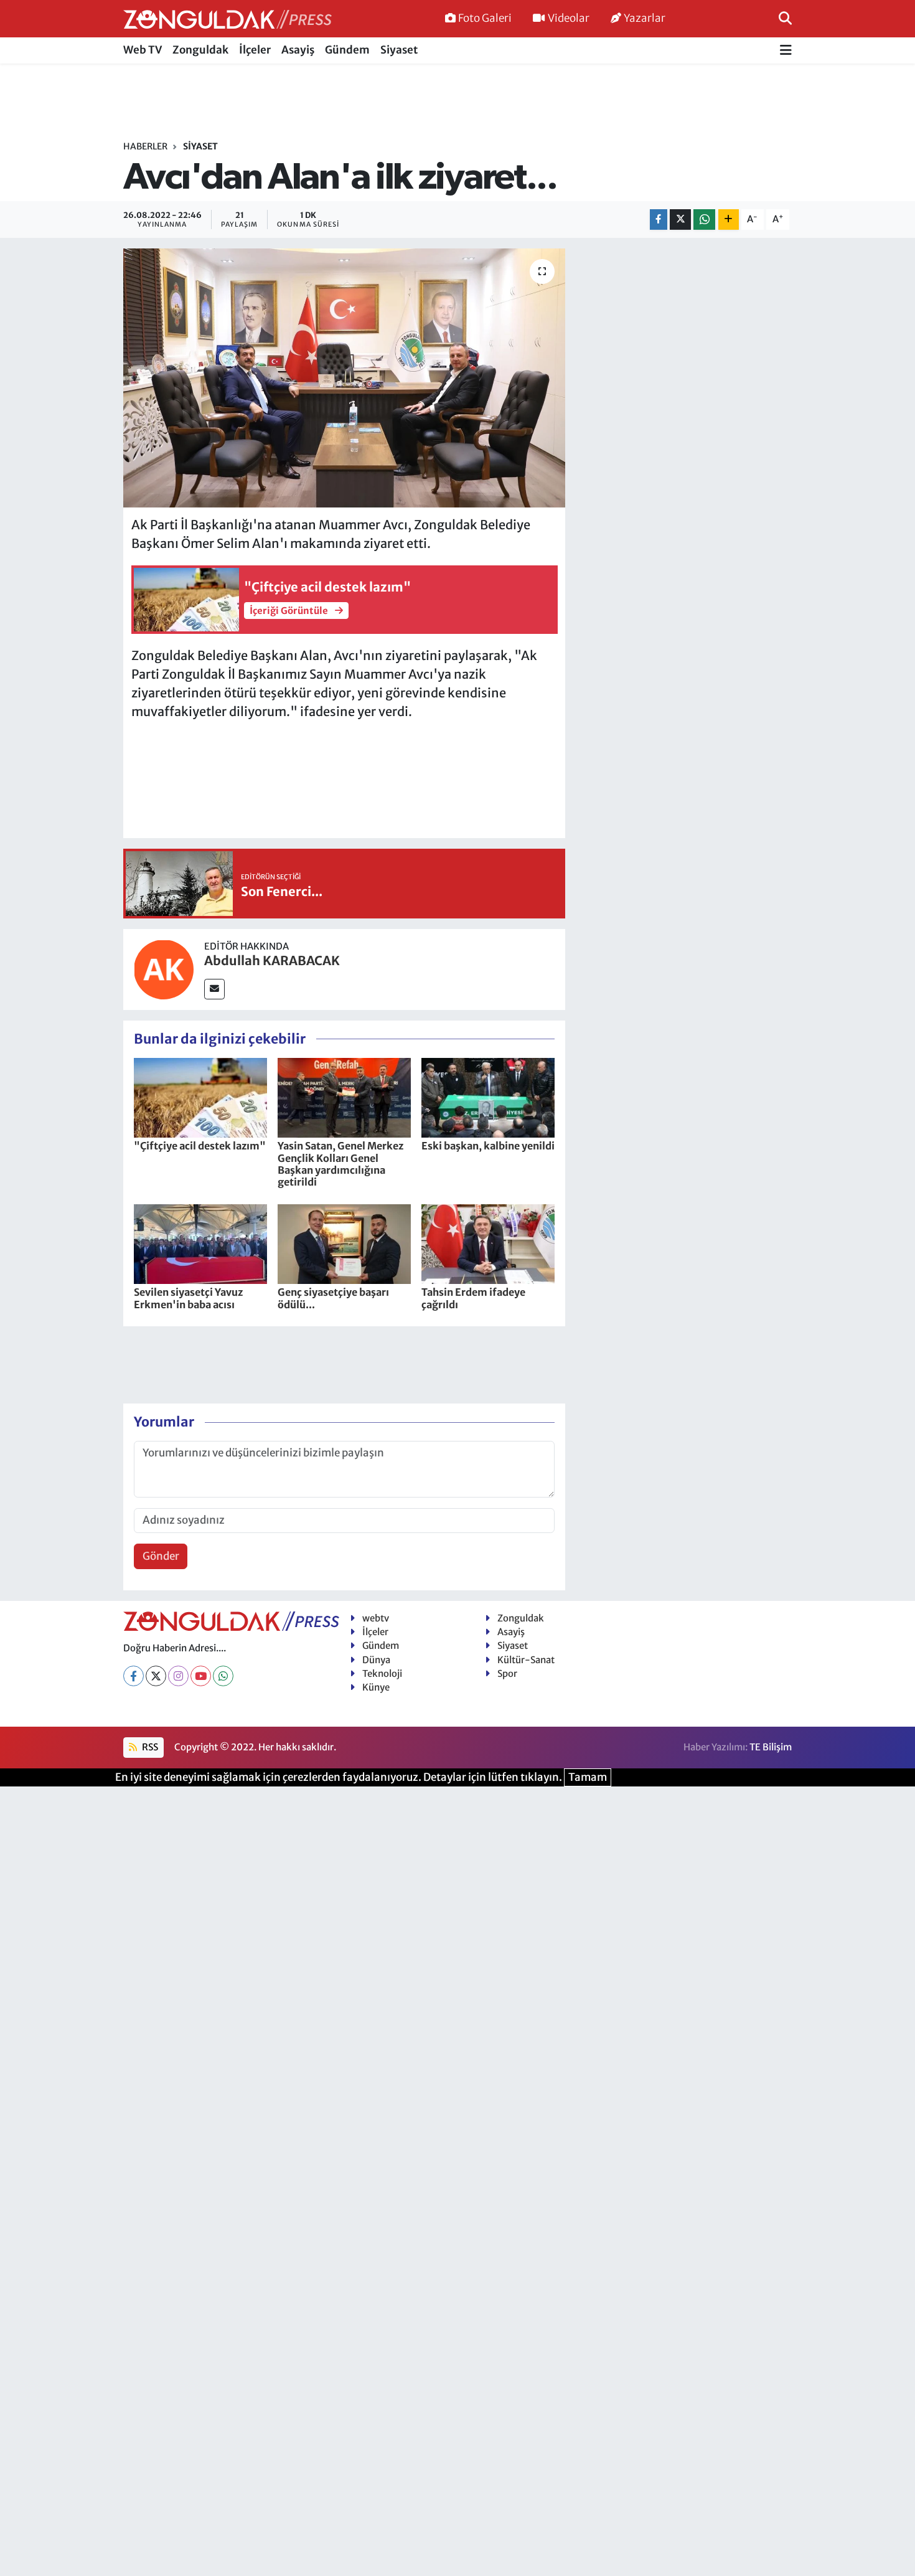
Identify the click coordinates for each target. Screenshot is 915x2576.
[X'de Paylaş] (680, 219)
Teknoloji (382, 1673)
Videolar (569, 18)
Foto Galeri (485, 18)
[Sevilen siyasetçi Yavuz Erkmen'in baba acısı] (200, 1243)
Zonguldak (200, 50)
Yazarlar (645, 18)
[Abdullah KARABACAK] (164, 969)
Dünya (376, 1660)
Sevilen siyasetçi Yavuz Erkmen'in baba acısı (188, 1298)
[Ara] (785, 18)
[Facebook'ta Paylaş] (659, 219)
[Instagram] (178, 1676)
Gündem (347, 50)
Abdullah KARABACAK (272, 960)
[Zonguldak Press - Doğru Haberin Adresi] (228, 19)
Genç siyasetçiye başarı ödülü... (333, 1298)
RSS (149, 1747)
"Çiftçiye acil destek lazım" (200, 1146)
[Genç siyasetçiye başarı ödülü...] (344, 1243)
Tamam (588, 1777)
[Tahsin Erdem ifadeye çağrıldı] (488, 1243)
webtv (376, 1618)
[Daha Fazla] (729, 219)
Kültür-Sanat (526, 1660)
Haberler (145, 146)
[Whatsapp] (223, 1676)
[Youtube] (201, 1676)
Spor (507, 1673)
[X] (156, 1676)
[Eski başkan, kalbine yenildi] (488, 1097)
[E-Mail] (214, 989)
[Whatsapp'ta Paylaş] (704, 219)
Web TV (143, 50)
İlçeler (255, 50)
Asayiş (298, 50)
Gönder (161, 1556)
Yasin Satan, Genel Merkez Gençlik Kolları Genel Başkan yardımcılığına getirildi (340, 1164)
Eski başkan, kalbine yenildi (488, 1146)
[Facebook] (134, 1676)
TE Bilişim (771, 1747)
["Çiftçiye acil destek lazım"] (200, 1097)
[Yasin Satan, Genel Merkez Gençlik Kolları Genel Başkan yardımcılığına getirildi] (344, 1097)
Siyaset (399, 50)
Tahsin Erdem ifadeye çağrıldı (473, 1298)
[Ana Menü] (786, 51)
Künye (376, 1687)
